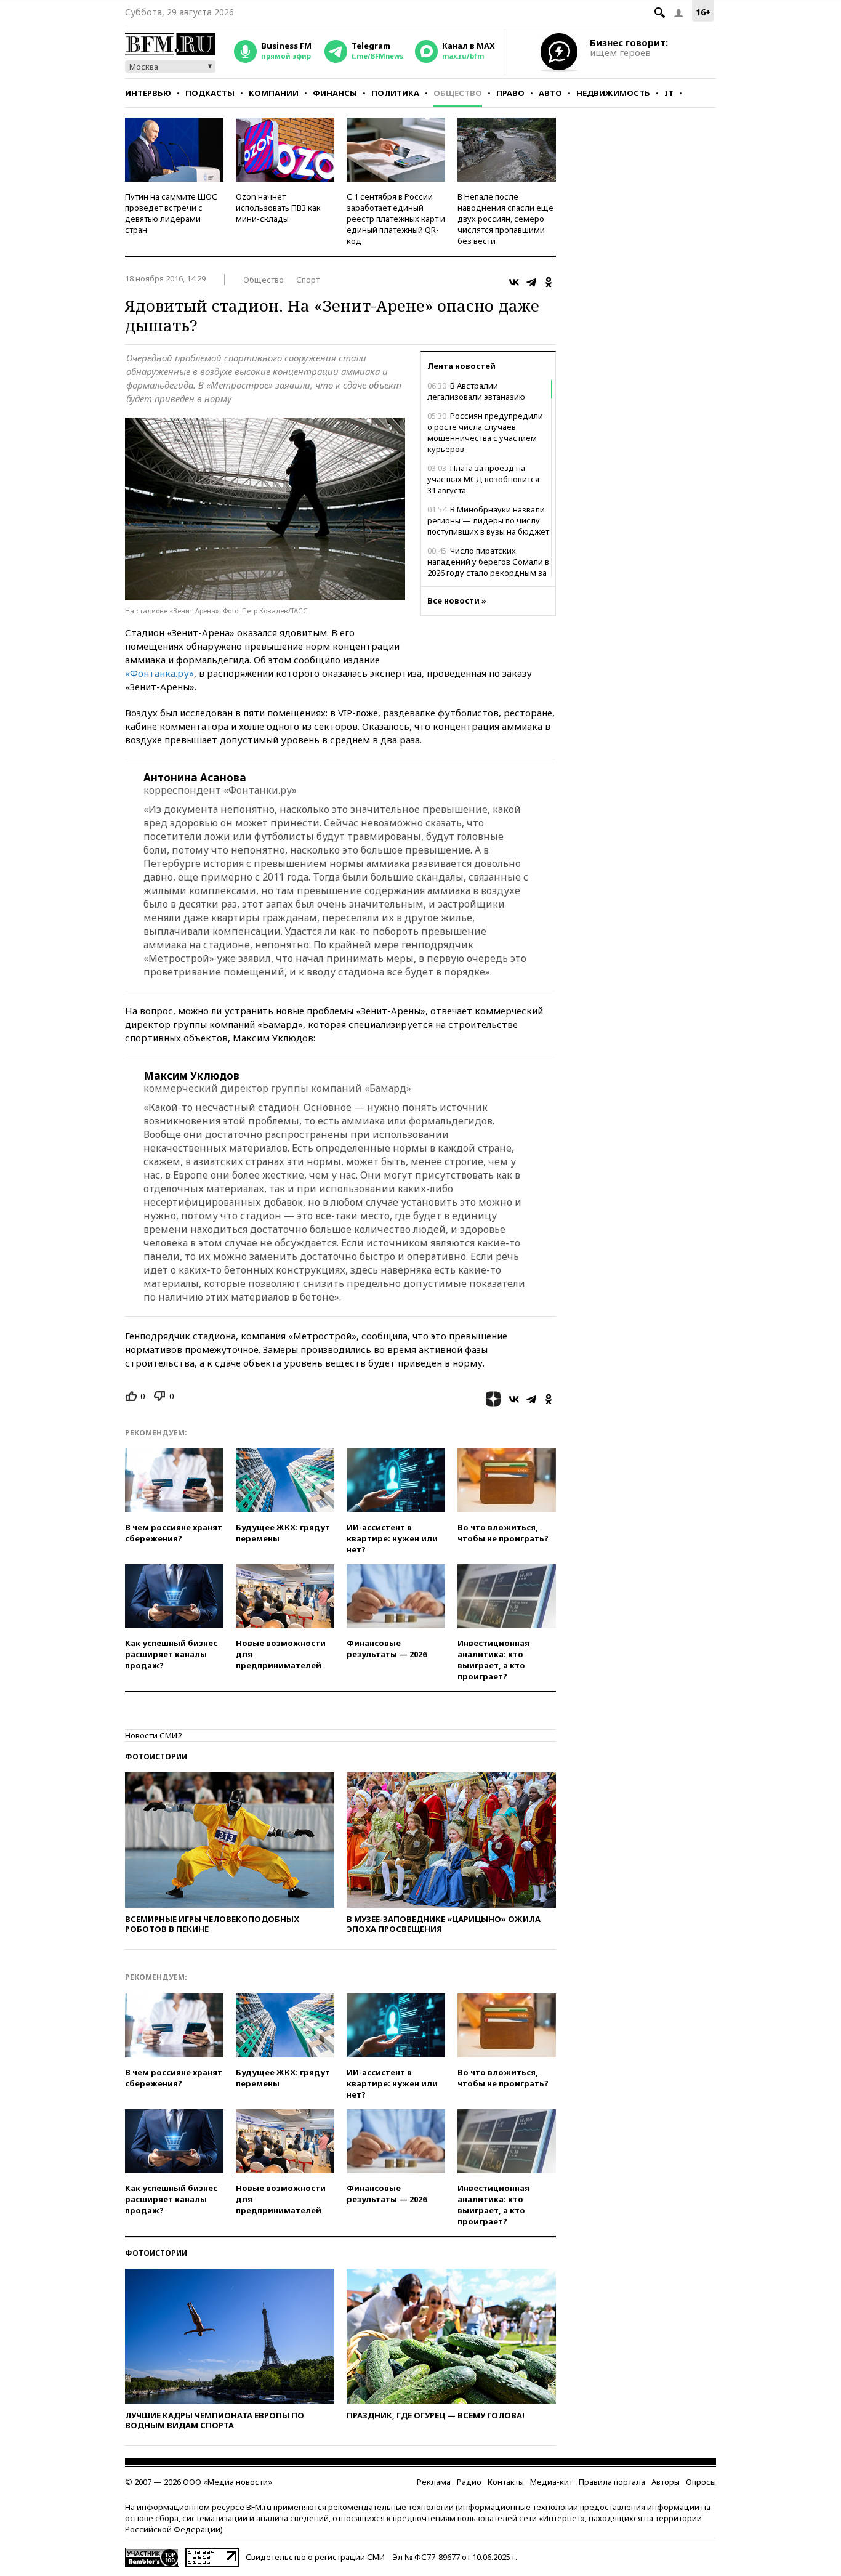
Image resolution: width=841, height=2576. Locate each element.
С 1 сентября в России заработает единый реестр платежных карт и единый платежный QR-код (396, 219)
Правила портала (612, 2482)
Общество (458, 93)
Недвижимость (613, 93)
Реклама (434, 2482)
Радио (469, 2482)
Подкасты (210, 93)
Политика (395, 93)
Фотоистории (156, 1757)
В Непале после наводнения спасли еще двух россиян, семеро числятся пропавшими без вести (505, 219)
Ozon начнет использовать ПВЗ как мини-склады (278, 208)
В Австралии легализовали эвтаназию (476, 391)
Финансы (335, 93)
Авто (550, 93)
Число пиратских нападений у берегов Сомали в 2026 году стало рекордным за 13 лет (488, 567)
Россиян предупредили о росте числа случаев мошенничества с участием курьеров (485, 432)
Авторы (666, 2482)
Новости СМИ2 (153, 1735)
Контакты (506, 2482)
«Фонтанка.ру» (159, 673)
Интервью (148, 93)
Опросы (701, 2482)
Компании (274, 93)
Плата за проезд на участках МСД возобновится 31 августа (483, 479)
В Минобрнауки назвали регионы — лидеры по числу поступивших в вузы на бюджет (488, 520)
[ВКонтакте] (514, 282)
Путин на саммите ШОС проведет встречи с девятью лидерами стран (171, 213)
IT (669, 93)
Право (510, 93)
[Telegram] (531, 282)
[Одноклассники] (549, 282)
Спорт (308, 280)
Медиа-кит (551, 2482)
